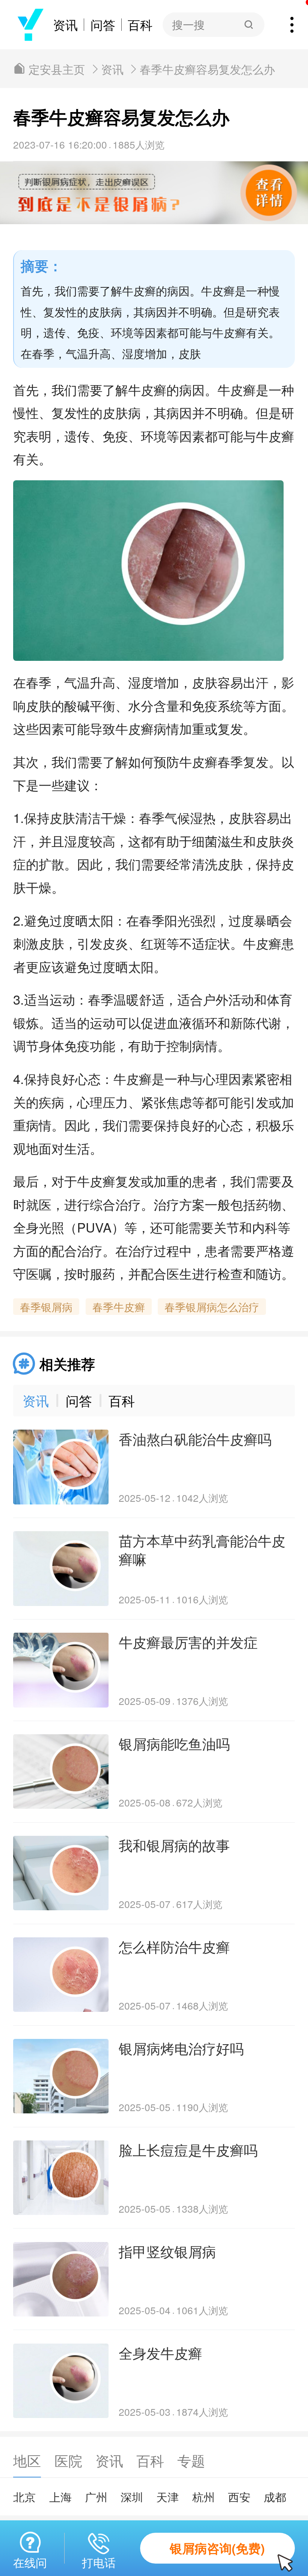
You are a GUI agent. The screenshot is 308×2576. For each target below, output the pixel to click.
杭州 (204, 2497)
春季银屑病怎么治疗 (212, 1307)
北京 (24, 2497)
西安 (239, 2497)
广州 (96, 2497)
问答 (103, 25)
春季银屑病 (46, 1307)
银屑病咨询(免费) (217, 2548)
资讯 (65, 25)
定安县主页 (57, 69)
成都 (275, 2497)
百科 (140, 25)
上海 (60, 2497)
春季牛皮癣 (119, 1307)
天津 (168, 2497)
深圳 (132, 2497)
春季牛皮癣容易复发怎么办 (207, 69)
